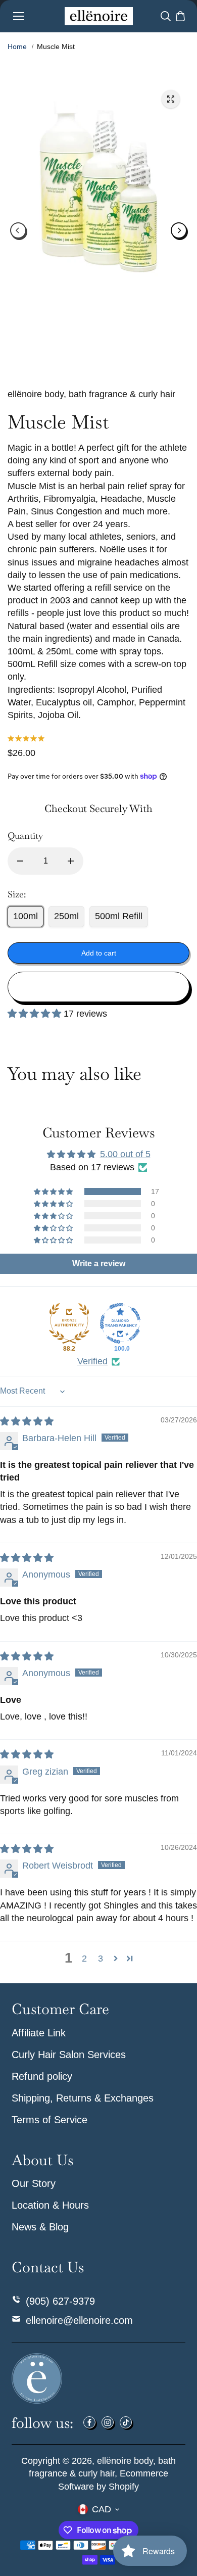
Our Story (34, 2183)
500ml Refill (119, 916)
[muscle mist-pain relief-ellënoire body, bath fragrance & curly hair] (171, 99)
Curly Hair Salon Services (69, 2055)
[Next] (179, 230)
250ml (66, 916)
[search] (166, 16)
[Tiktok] (126, 2422)
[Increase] (71, 861)
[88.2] (69, 1323)
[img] (27, 1421)
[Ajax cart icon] (180, 16)
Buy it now (99, 987)
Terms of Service (50, 2120)
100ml (26, 916)
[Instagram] (108, 2422)
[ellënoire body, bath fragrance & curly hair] (99, 16)
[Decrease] (20, 861)
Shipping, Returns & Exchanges (83, 2098)
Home (17, 46)
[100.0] (120, 1323)
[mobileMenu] (19, 16)
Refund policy (42, 2076)
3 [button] (101, 1959)
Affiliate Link (39, 2033)
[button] (36, 1014)
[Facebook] (89, 2422)
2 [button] (84, 1959)
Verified (92, 1361)
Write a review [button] (99, 1263)
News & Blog (40, 2227)
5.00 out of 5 (125, 1154)
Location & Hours (50, 2205)
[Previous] (18, 230)
